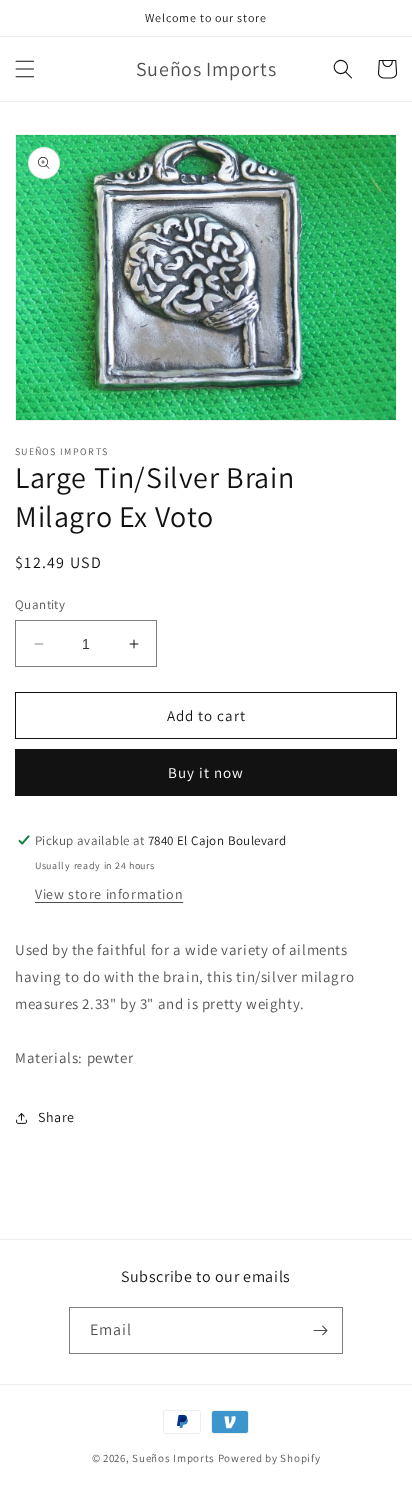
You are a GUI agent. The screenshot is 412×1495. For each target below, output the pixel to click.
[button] (25, 69)
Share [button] (56, 1117)
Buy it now (206, 772)
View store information (109, 894)
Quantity (40, 604)
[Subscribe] (320, 1330)
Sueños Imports (173, 1458)
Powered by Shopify (269, 1458)
